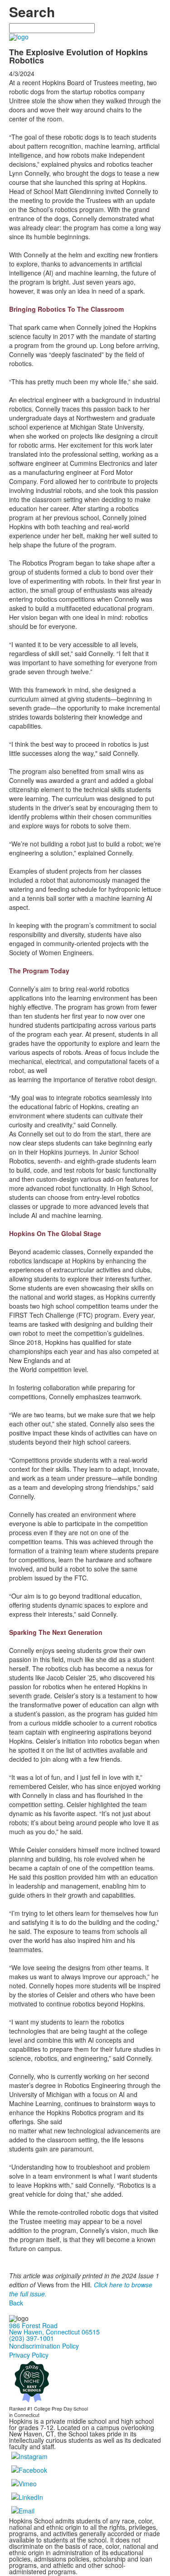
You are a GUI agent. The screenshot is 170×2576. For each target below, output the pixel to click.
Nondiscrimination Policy (44, 2346)
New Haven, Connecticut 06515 (54, 2332)
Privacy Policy (29, 2355)
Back (16, 2303)
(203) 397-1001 (32, 2338)
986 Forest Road (33, 2325)
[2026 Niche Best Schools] (32, 2381)
